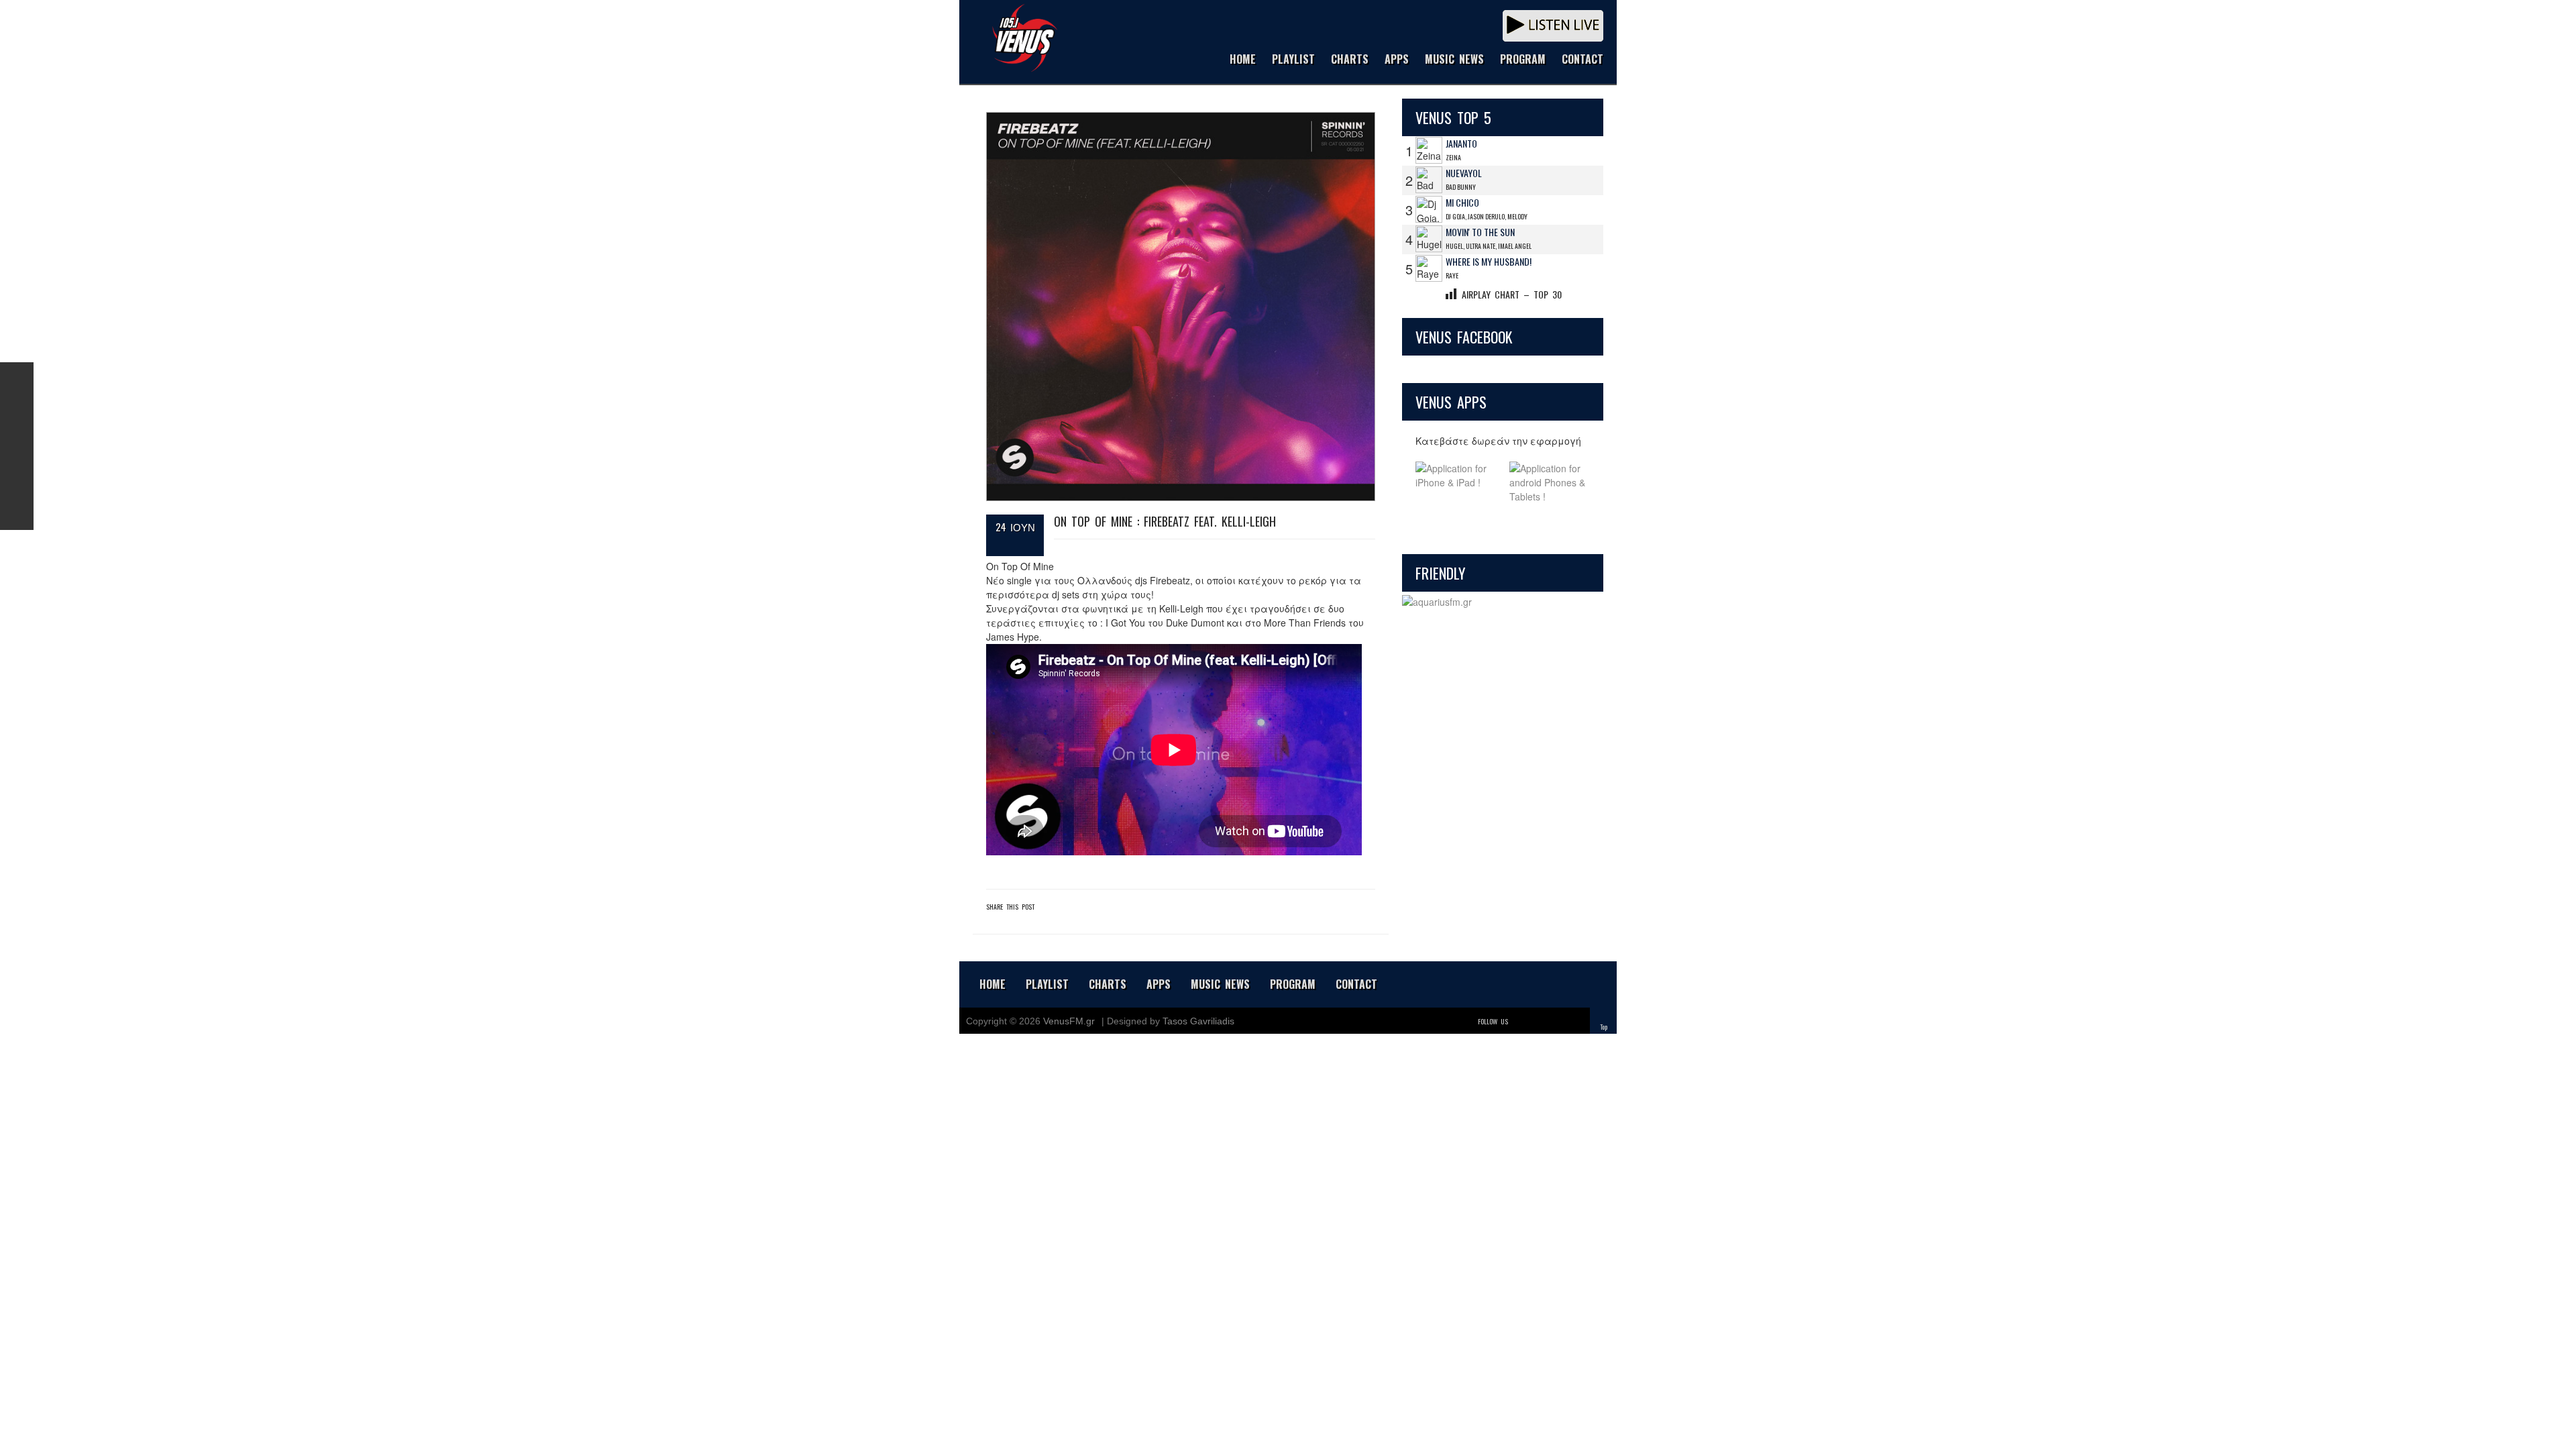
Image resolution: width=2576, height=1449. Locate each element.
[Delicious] (1558, 1021)
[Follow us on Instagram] (17, 446)
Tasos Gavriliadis (1198, 1021)
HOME (1243, 60)
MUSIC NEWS (1454, 60)
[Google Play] (1550, 483)
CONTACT (1582, 60)
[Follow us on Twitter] (17, 413)
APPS (1397, 60)
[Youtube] (1576, 1021)
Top (1604, 1027)
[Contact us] (17, 513)
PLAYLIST (1293, 60)
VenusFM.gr (1069, 1021)
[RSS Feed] (17, 480)
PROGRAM (1523, 60)
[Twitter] (1520, 1021)
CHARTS (1350, 60)
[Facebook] (1539, 1021)
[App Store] (1456, 483)
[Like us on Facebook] (17, 379)
